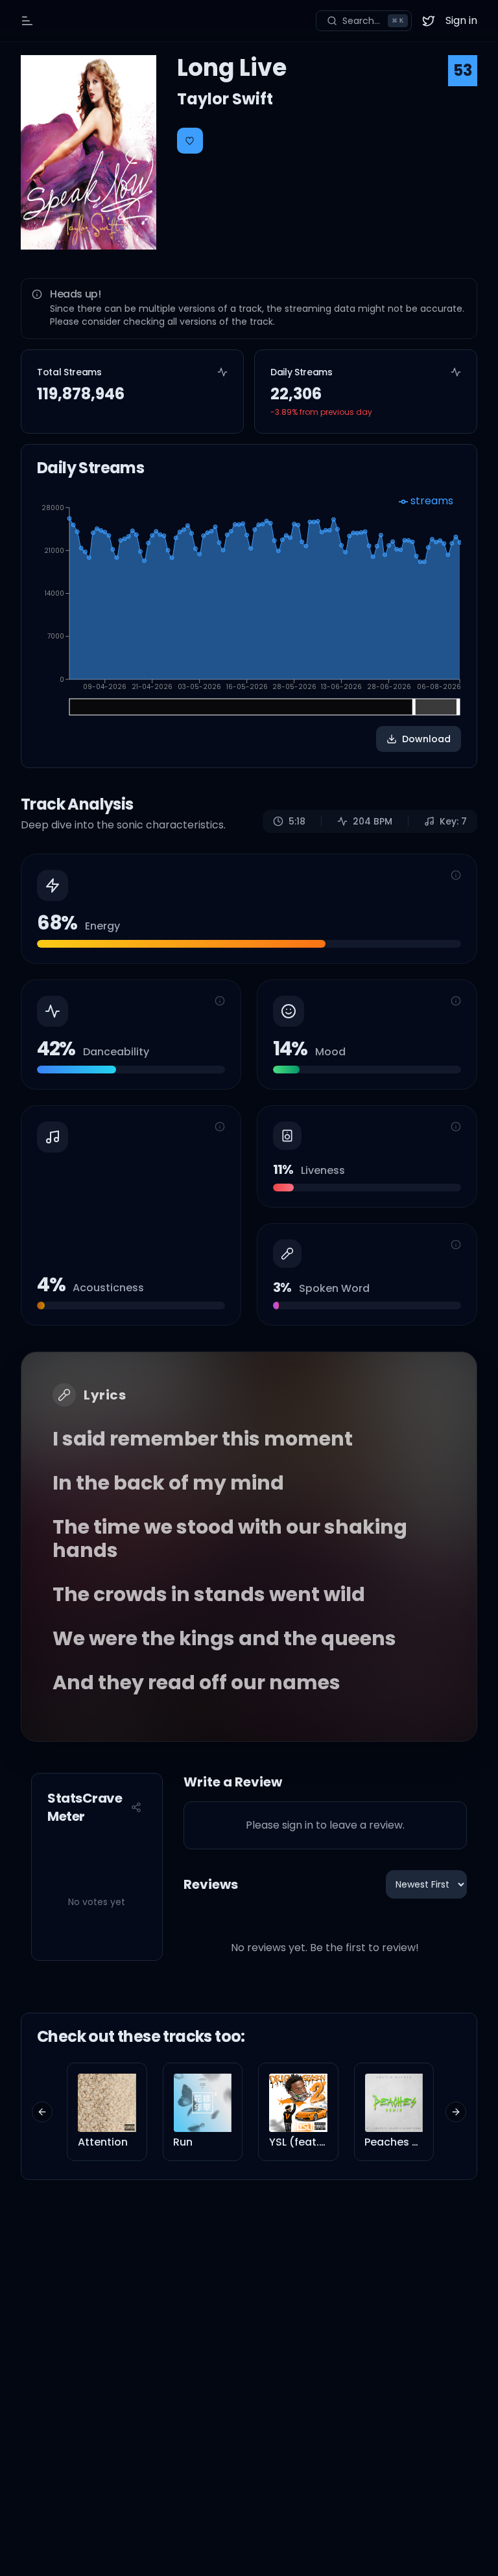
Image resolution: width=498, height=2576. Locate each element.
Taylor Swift (225, 99)
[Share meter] (136, 1807)
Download (426, 739)
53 (463, 70)
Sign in (461, 20)
